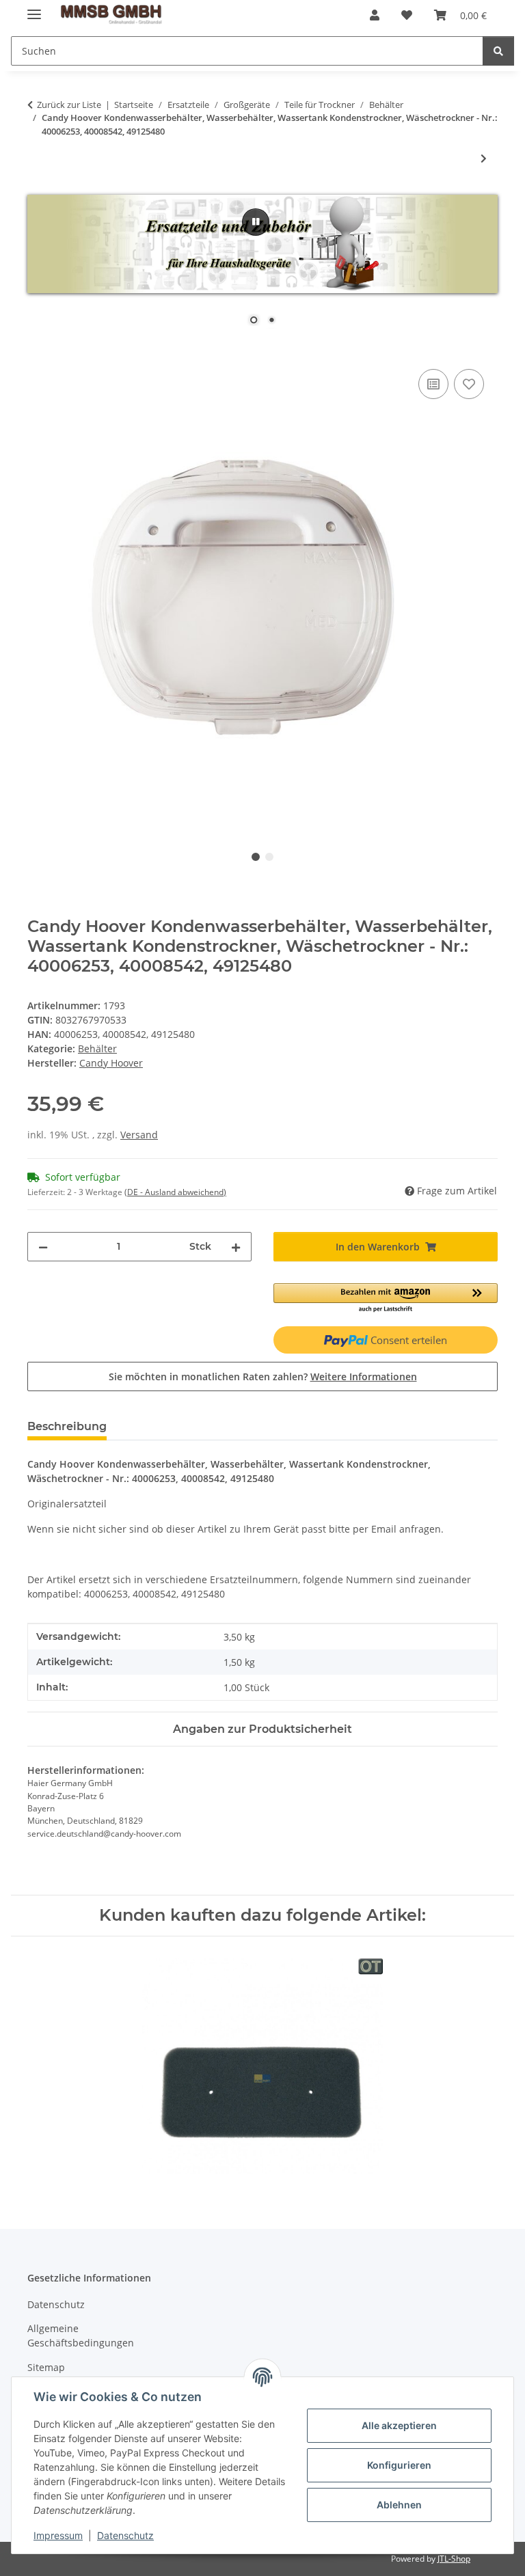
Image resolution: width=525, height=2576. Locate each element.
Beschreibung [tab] (67, 1426)
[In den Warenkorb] (38, 351)
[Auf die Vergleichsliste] (433, 384)
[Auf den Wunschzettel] (469, 384)
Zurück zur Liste (69, 105)
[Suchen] (498, 51)
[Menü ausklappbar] (34, 9)
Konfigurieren (399, 2465)
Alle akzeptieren (399, 2425)
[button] (375, 15)
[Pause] (256, 222)
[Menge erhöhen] (236, 1247)
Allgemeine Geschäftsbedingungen (81, 2335)
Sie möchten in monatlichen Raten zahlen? (263, 1376)
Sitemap (46, 2367)
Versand (139, 1135)
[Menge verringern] (43, 1247)
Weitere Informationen (364, 1376)
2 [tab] (269, 857)
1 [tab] (256, 857)
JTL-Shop (454, 2559)
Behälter (97, 1049)
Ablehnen (399, 2505)
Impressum (58, 2535)
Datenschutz (125, 2535)
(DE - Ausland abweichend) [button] (175, 1192)
